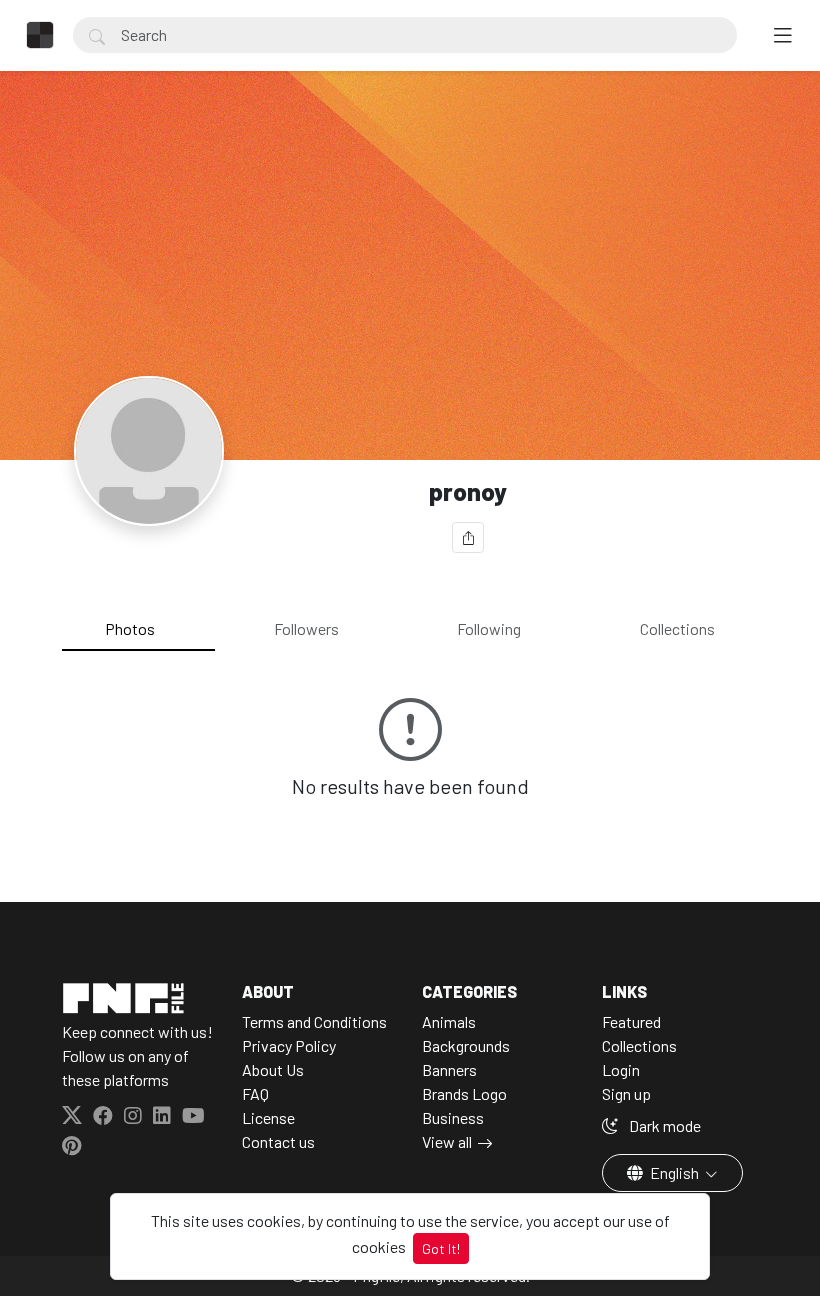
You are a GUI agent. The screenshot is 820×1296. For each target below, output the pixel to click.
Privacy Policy (289, 1045)
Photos (130, 628)
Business (453, 1117)
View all (447, 1141)
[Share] (468, 537)
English (674, 1172)
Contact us (278, 1141)
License (268, 1117)
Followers (306, 628)
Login (621, 1069)
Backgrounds (466, 1045)
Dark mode (663, 1125)
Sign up (626, 1093)
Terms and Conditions (314, 1021)
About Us (273, 1069)
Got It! (441, 1248)
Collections (677, 628)
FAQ (255, 1093)
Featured (631, 1021)
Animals (449, 1021)
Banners (449, 1069)
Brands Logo (464, 1093)
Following (489, 628)
